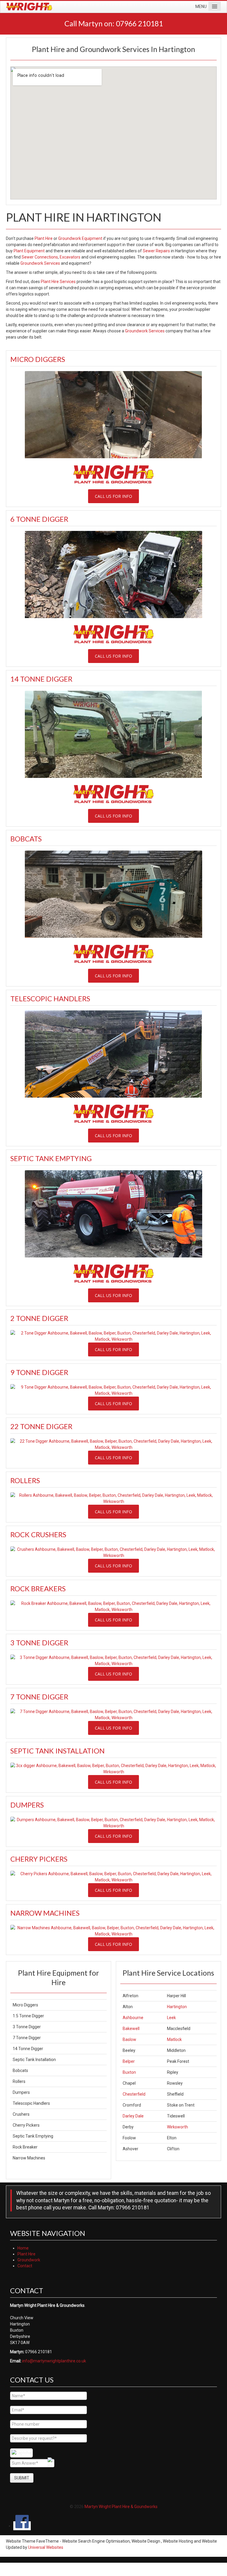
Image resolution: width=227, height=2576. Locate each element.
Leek (171, 2018)
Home (23, 2248)
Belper (129, 2061)
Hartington (177, 2007)
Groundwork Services (40, 263)
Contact (25, 2266)
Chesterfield (134, 2094)
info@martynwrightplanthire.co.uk (54, 2361)
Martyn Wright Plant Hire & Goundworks (121, 2507)
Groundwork (29, 2260)
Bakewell (131, 2029)
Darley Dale (133, 2116)
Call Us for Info (113, 496)
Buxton (129, 2072)
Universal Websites (46, 2547)
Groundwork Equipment (80, 238)
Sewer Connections (40, 257)
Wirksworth (177, 2127)
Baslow (129, 2039)
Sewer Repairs (156, 251)
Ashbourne (133, 2018)
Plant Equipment (29, 251)
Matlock (174, 2039)
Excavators (70, 257)
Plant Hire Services (58, 282)
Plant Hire (44, 238)
